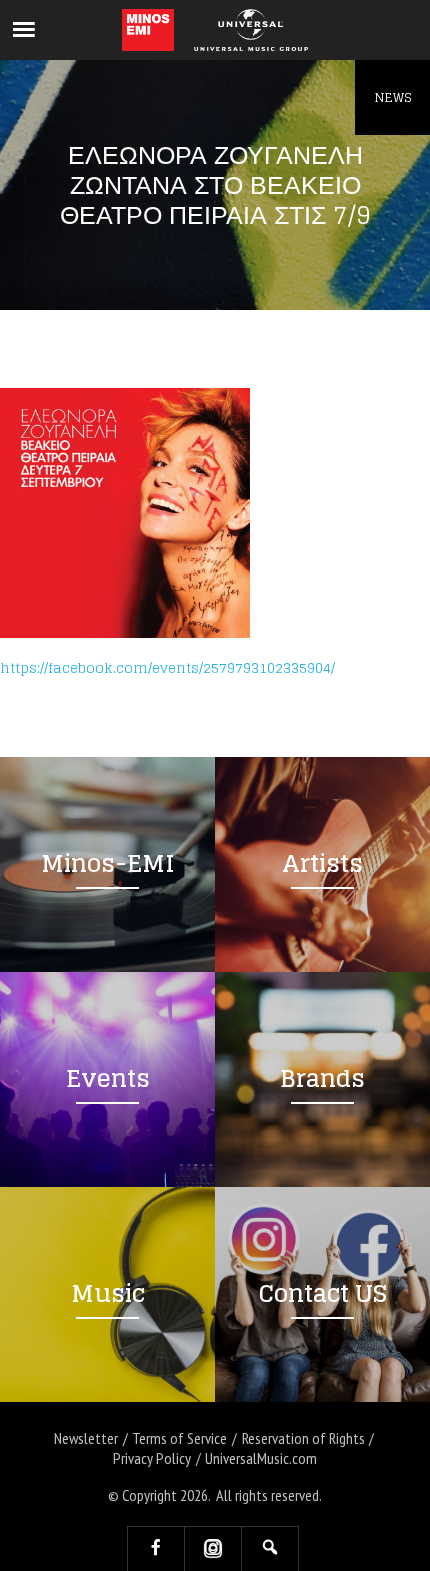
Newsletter (86, 1438)
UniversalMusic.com (261, 1458)
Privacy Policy (152, 1458)
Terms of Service (179, 1438)
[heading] (148, 30)
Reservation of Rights (303, 1438)
